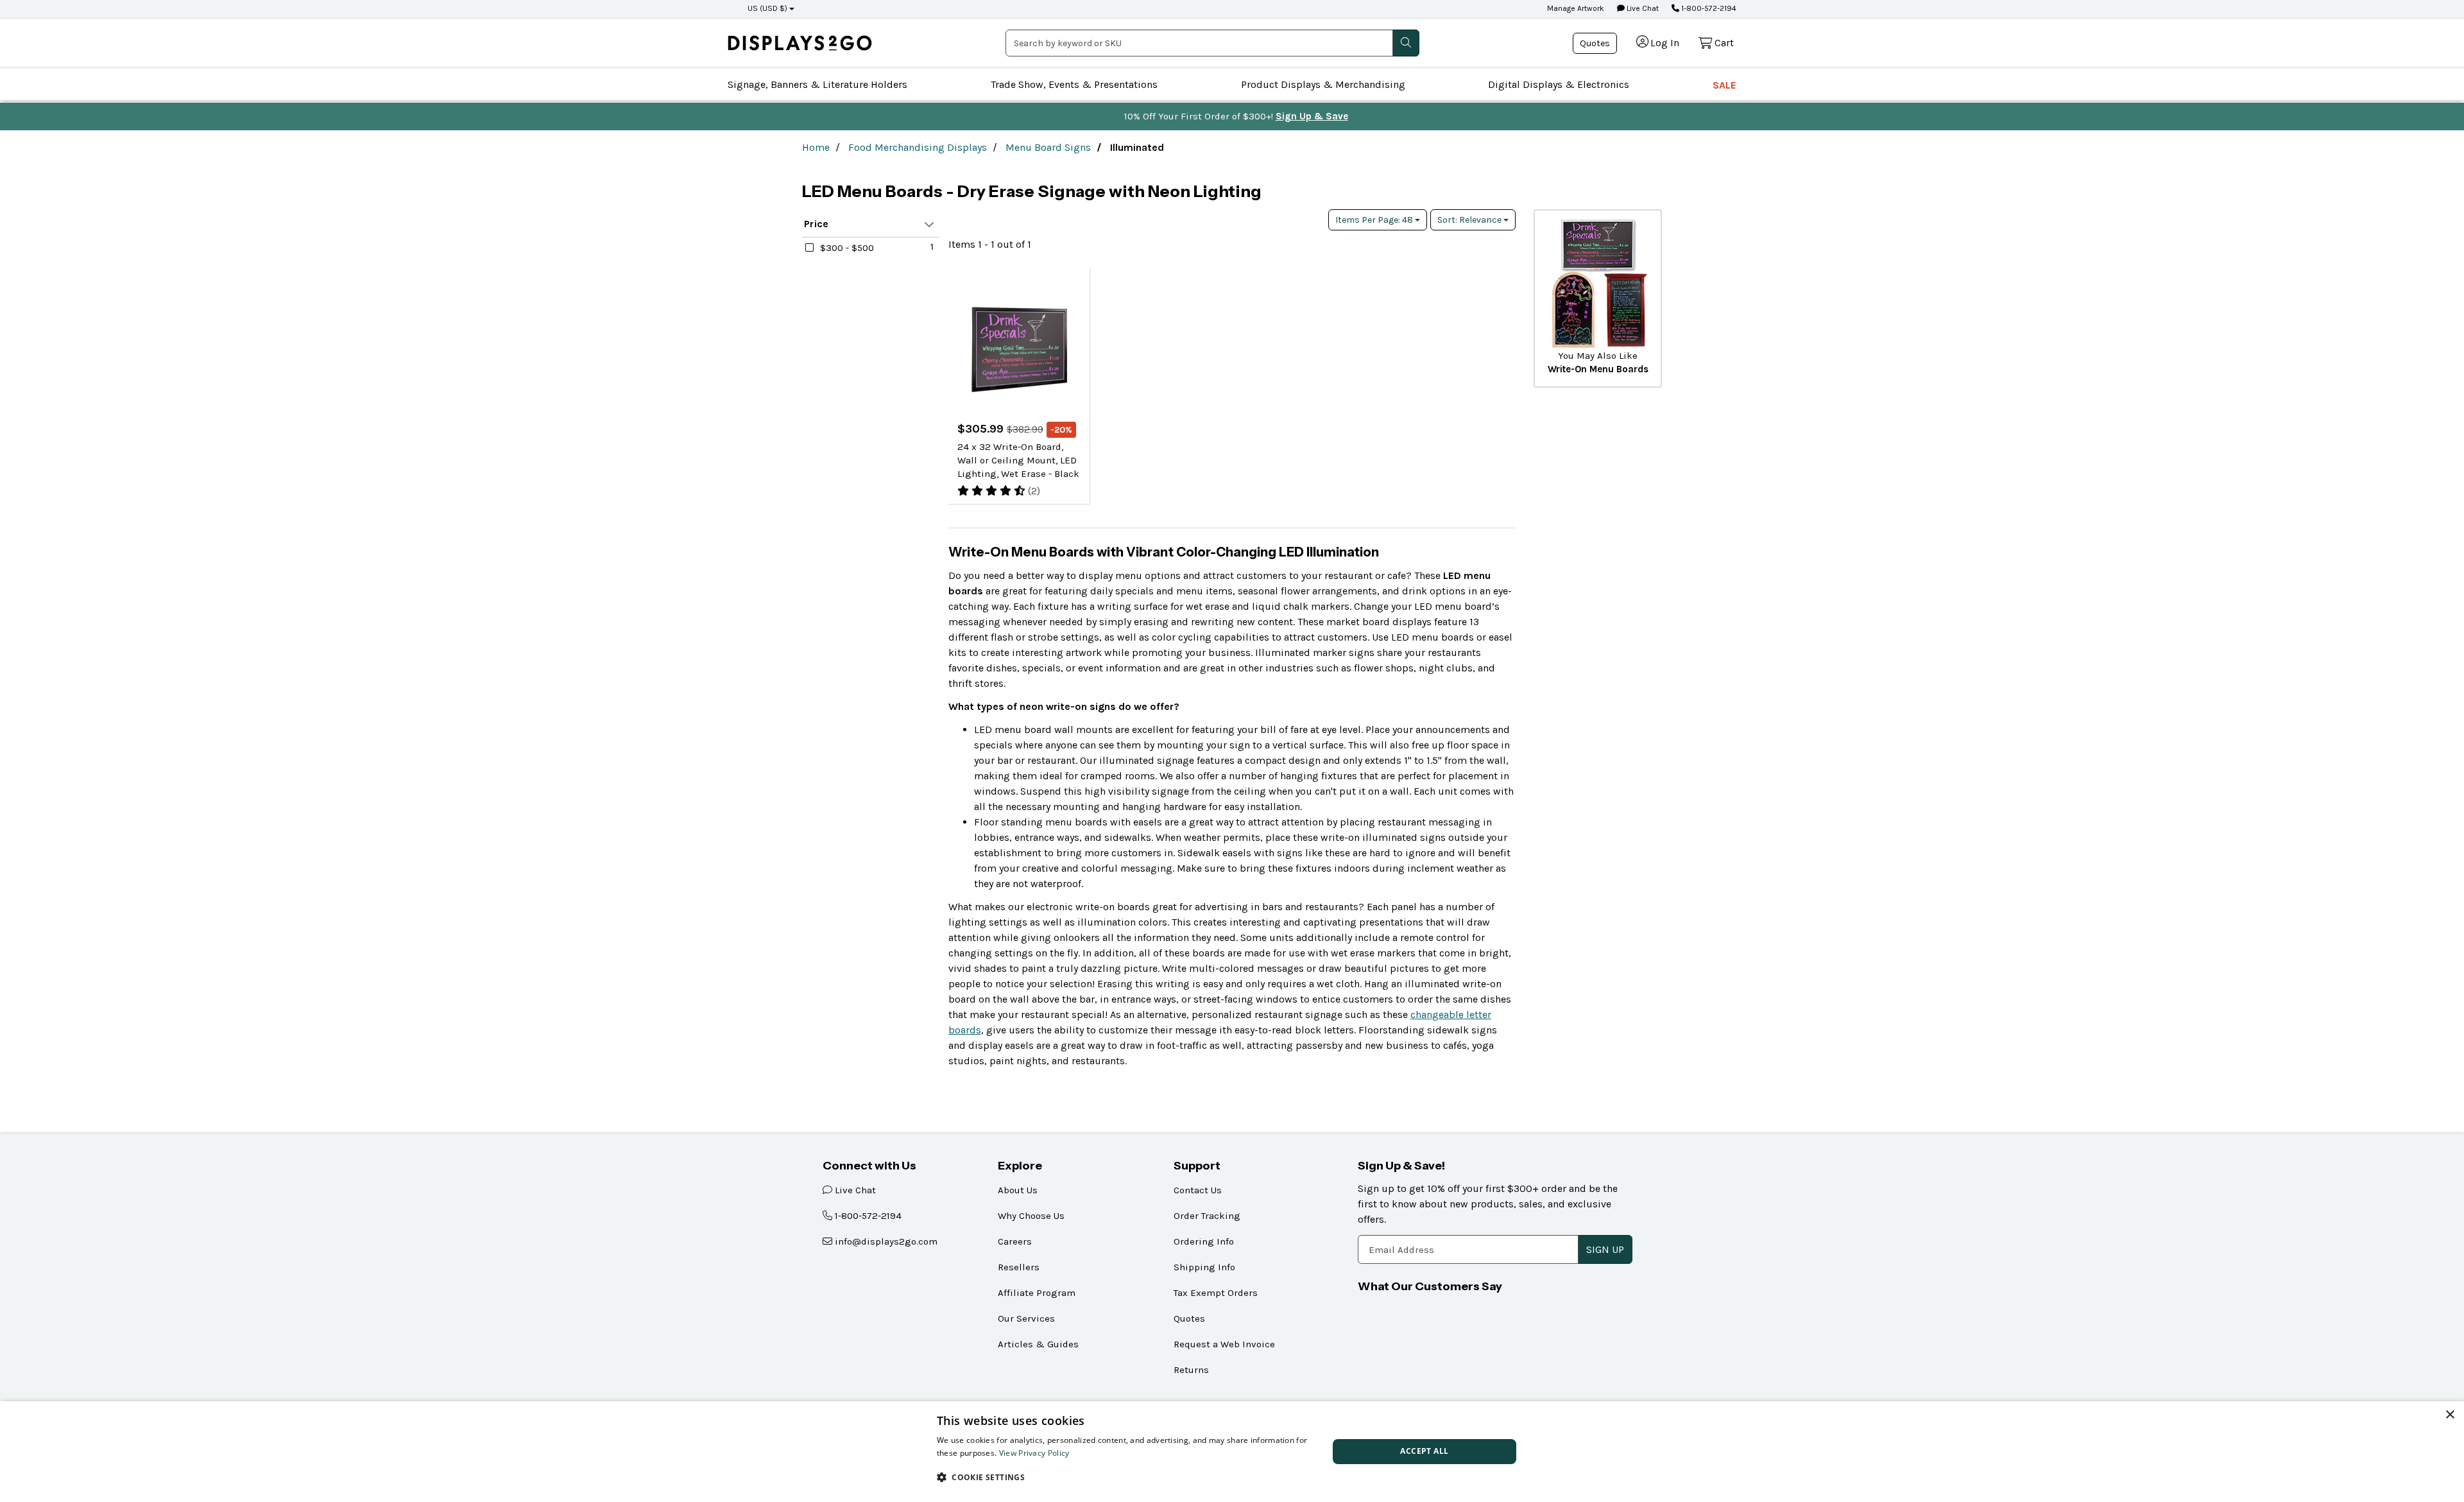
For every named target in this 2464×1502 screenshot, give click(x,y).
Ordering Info (1204, 1241)
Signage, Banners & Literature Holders (817, 84)
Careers (1015, 1241)
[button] (1127, 1477)
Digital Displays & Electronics (1559, 84)
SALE (1724, 85)
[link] (800, 43)
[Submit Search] (1406, 43)
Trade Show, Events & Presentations (1074, 84)
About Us (1018, 1190)
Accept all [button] (1424, 1451)
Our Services (1026, 1318)
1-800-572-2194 (1708, 8)
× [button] (2450, 1415)
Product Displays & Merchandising (1323, 84)
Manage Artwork (1576, 8)
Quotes (1595, 43)
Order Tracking (1207, 1216)
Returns (1191, 1370)
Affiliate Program (1037, 1293)
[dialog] (1232, 1452)
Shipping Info (1204, 1267)
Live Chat (1642, 8)
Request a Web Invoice (1224, 1344)
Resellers (1019, 1267)
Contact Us (1198, 1190)
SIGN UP (1605, 1249)
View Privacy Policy (1034, 1453)
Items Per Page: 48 (1375, 220)
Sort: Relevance (1470, 220)
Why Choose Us (1031, 1216)
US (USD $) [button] (767, 8)
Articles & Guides (1038, 1344)
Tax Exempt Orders (1216, 1293)
